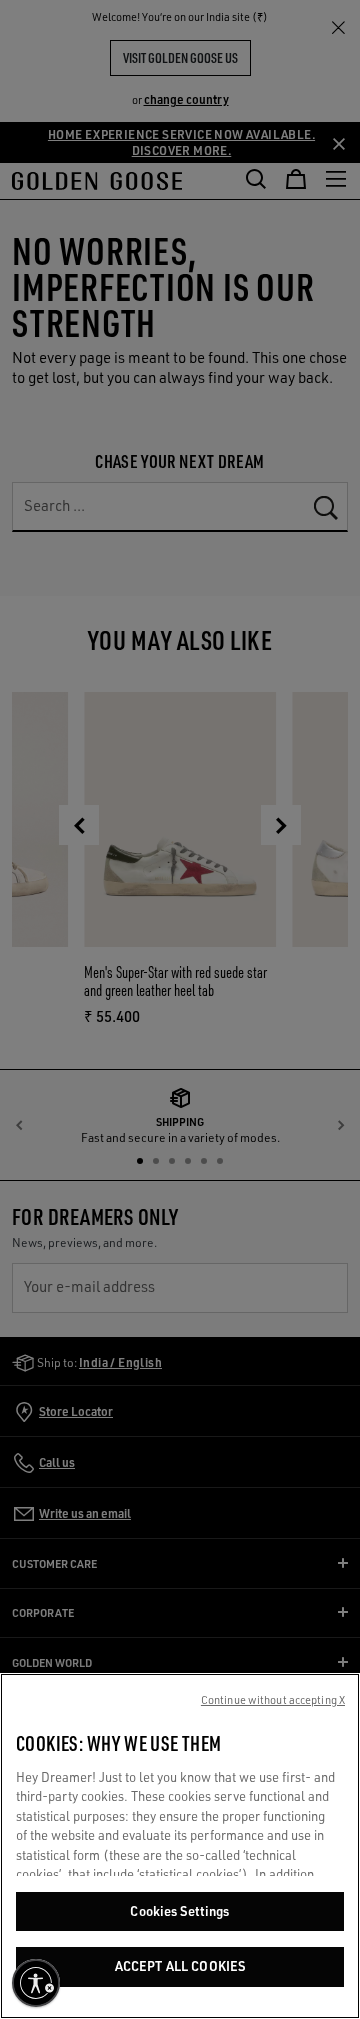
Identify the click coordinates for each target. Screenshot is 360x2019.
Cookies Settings (179, 1911)
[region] (180, 1846)
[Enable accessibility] (36, 1983)
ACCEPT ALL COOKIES (180, 1966)
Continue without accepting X (273, 1700)
